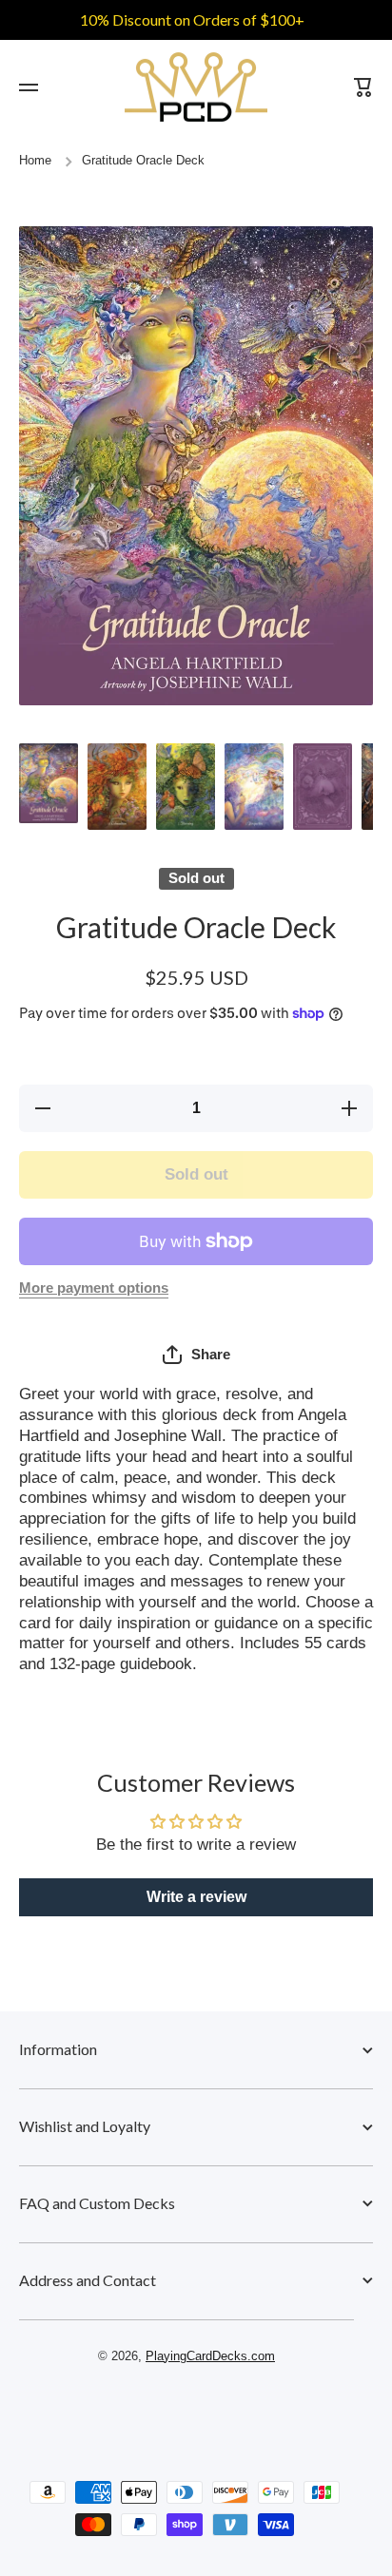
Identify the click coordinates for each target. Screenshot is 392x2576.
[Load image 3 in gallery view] (186, 787)
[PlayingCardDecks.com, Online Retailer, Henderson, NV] (186, 2411)
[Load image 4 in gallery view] (254, 787)
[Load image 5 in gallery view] (323, 787)
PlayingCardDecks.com (210, 2356)
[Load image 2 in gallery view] (117, 787)
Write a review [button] (196, 1897)
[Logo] (196, 87)
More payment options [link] (94, 1288)
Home (35, 161)
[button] (196, 1355)
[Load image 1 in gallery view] (49, 783)
